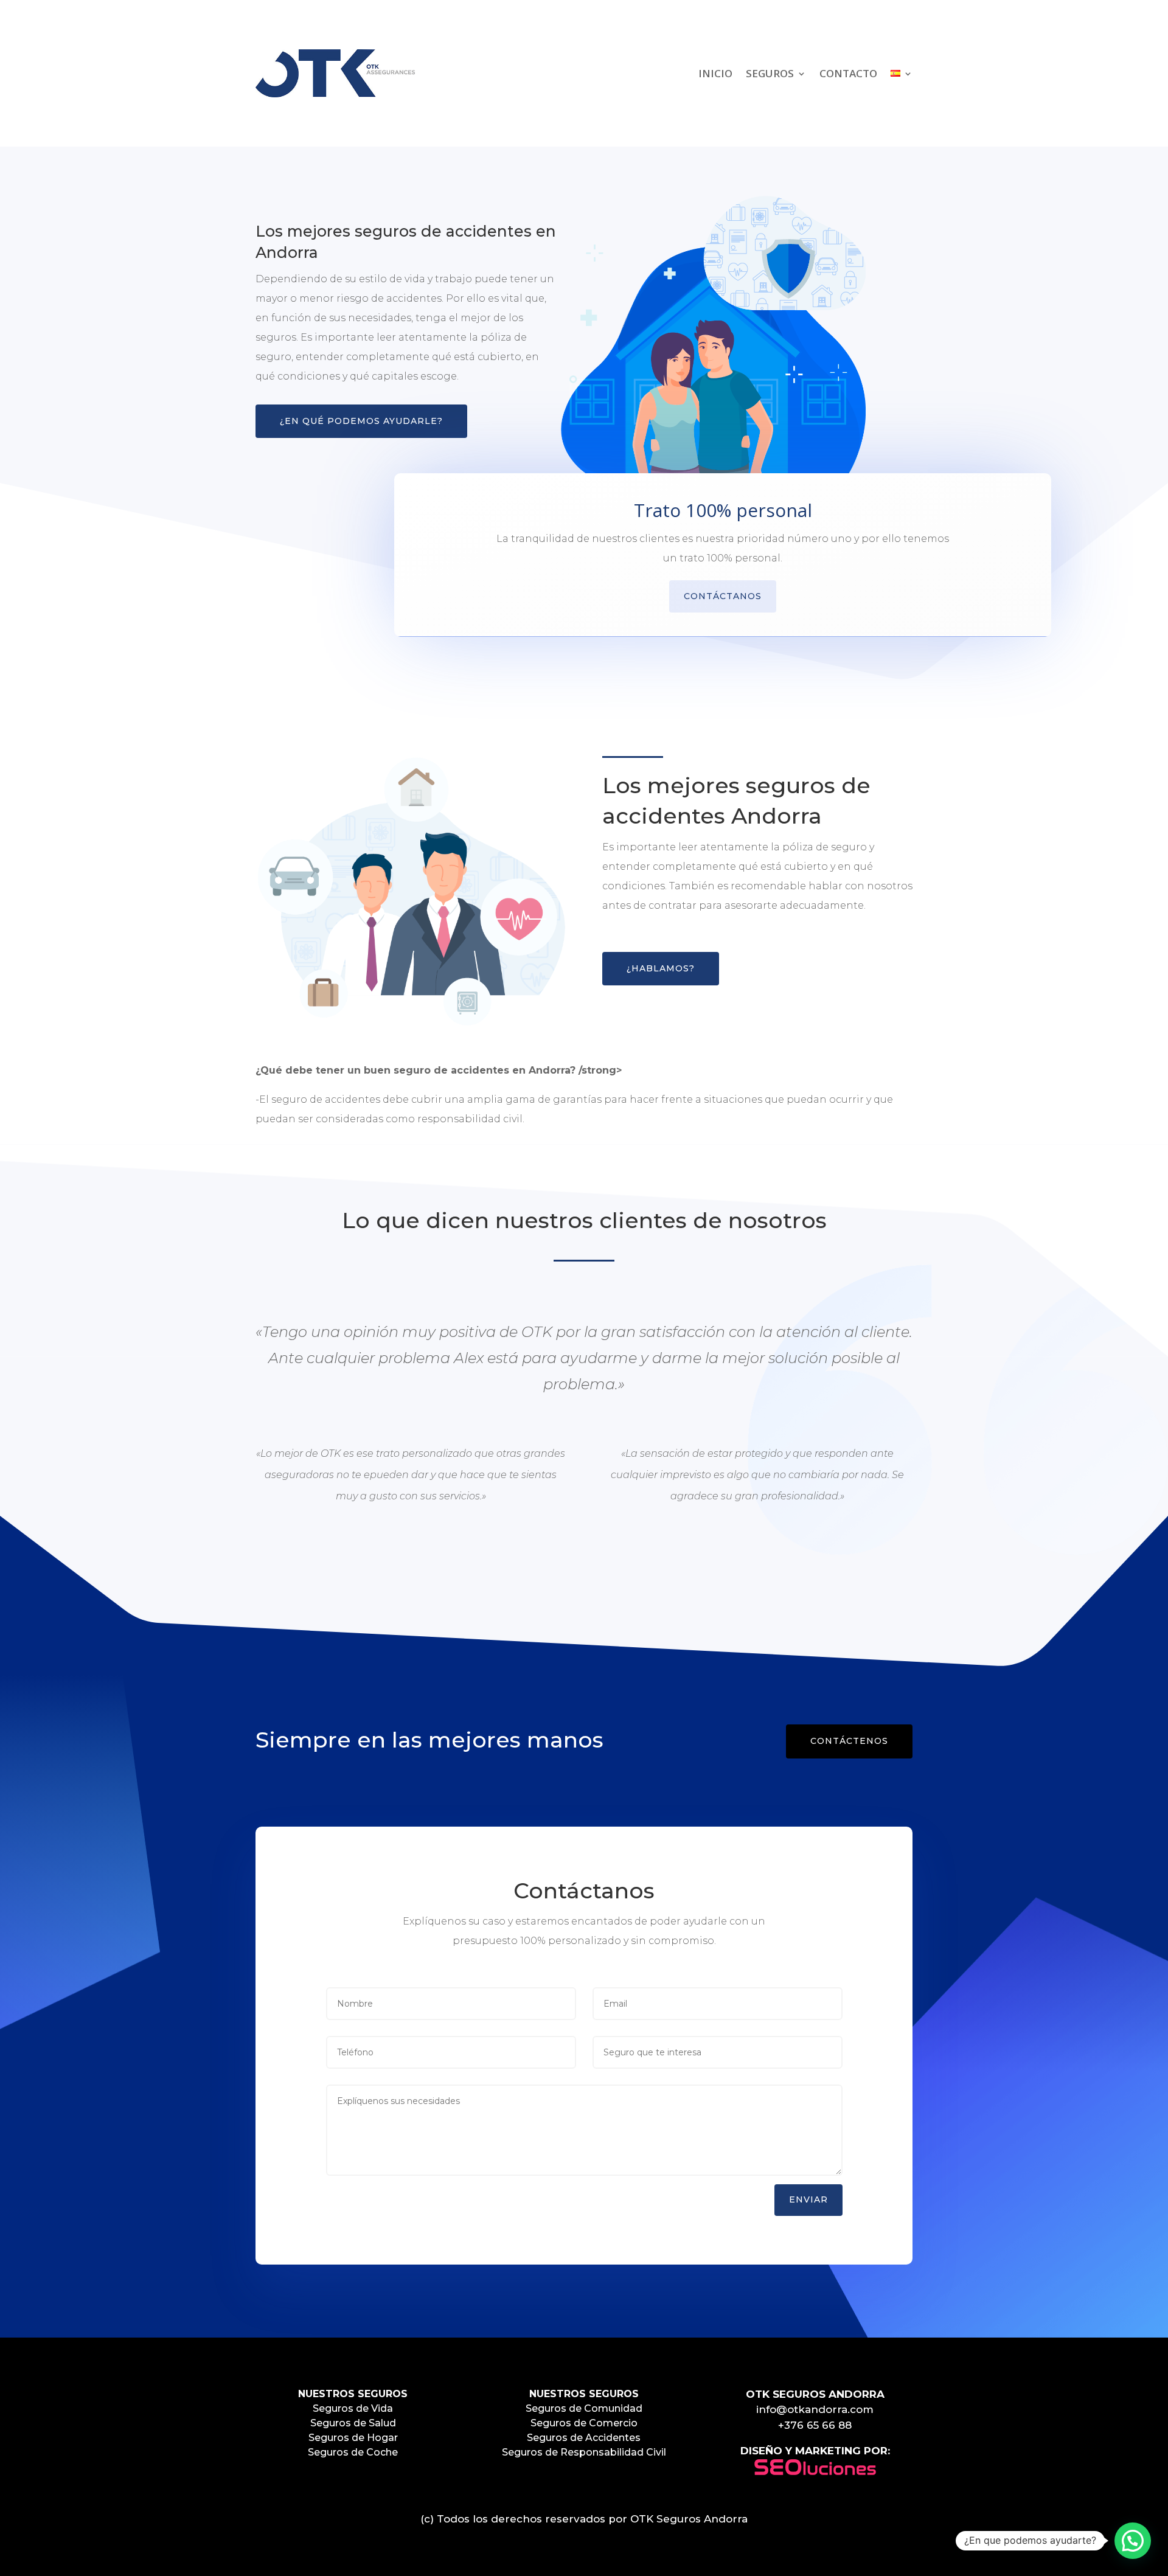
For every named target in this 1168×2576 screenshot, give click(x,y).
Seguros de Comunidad (584, 2408)
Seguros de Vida (353, 2408)
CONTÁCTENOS (849, 1741)
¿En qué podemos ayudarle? (361, 421)
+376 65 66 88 (815, 2425)
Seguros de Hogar (353, 2438)
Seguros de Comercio (584, 2423)
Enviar (808, 2199)
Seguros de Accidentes (584, 2438)
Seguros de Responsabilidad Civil (584, 2452)
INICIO (715, 73)
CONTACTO (848, 73)
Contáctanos (723, 596)
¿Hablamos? (661, 968)
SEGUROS (770, 73)
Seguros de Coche (353, 2452)
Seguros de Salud (353, 2423)
